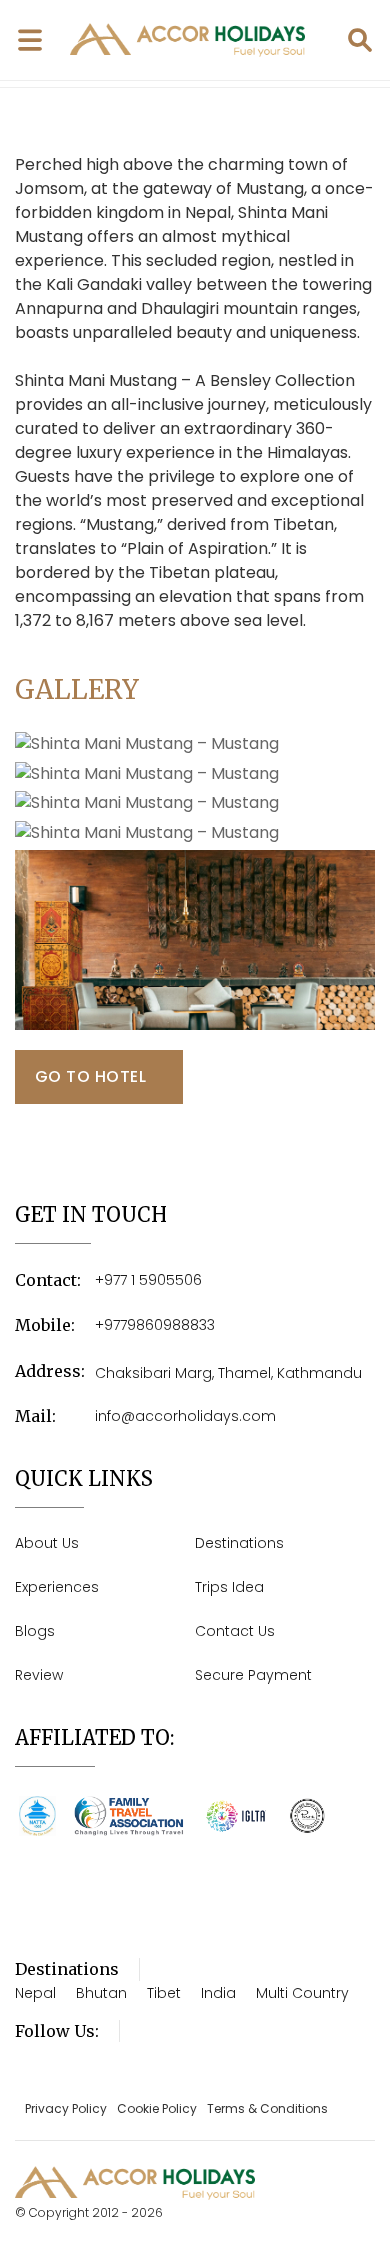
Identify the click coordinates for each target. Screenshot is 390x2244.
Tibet (164, 1993)
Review (39, 1675)
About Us (47, 1543)
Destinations (239, 1543)
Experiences (57, 1587)
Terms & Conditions (267, 2108)
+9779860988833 (155, 1325)
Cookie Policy (157, 2108)
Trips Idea (229, 1587)
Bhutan (101, 1993)
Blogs (35, 1631)
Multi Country (302, 1993)
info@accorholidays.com (185, 1416)
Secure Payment (253, 1675)
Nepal (35, 1993)
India (218, 1993)
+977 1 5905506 (148, 1280)
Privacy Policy (66, 2108)
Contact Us (235, 1631)
